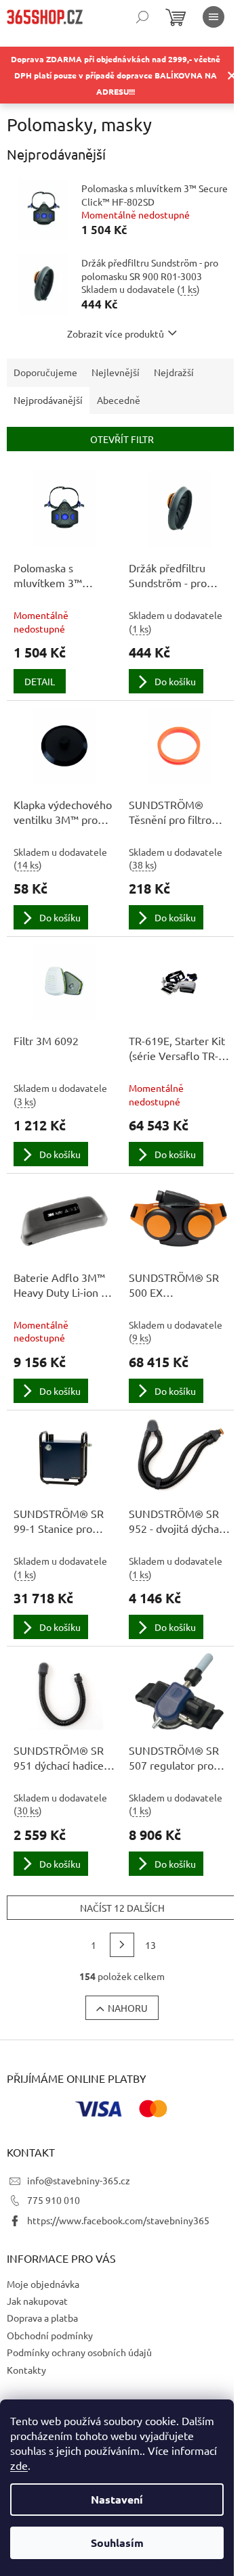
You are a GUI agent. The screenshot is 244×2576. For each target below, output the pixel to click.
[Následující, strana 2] (122, 1945)
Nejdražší (174, 372)
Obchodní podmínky (50, 2335)
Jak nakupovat (37, 2301)
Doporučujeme (45, 372)
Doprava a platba (42, 2318)
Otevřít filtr (122, 439)
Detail (40, 681)
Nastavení (117, 2499)
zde (19, 2465)
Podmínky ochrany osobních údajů (79, 2352)
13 (150, 1945)
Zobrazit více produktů (116, 333)
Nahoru (128, 2008)
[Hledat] (142, 17)
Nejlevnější (116, 372)
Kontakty (26, 2370)
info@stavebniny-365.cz (79, 2180)
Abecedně (119, 400)
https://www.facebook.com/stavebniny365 (118, 2220)
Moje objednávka (43, 2284)
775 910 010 (54, 2200)
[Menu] (213, 17)
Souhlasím (117, 2543)
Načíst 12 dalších (122, 1908)
